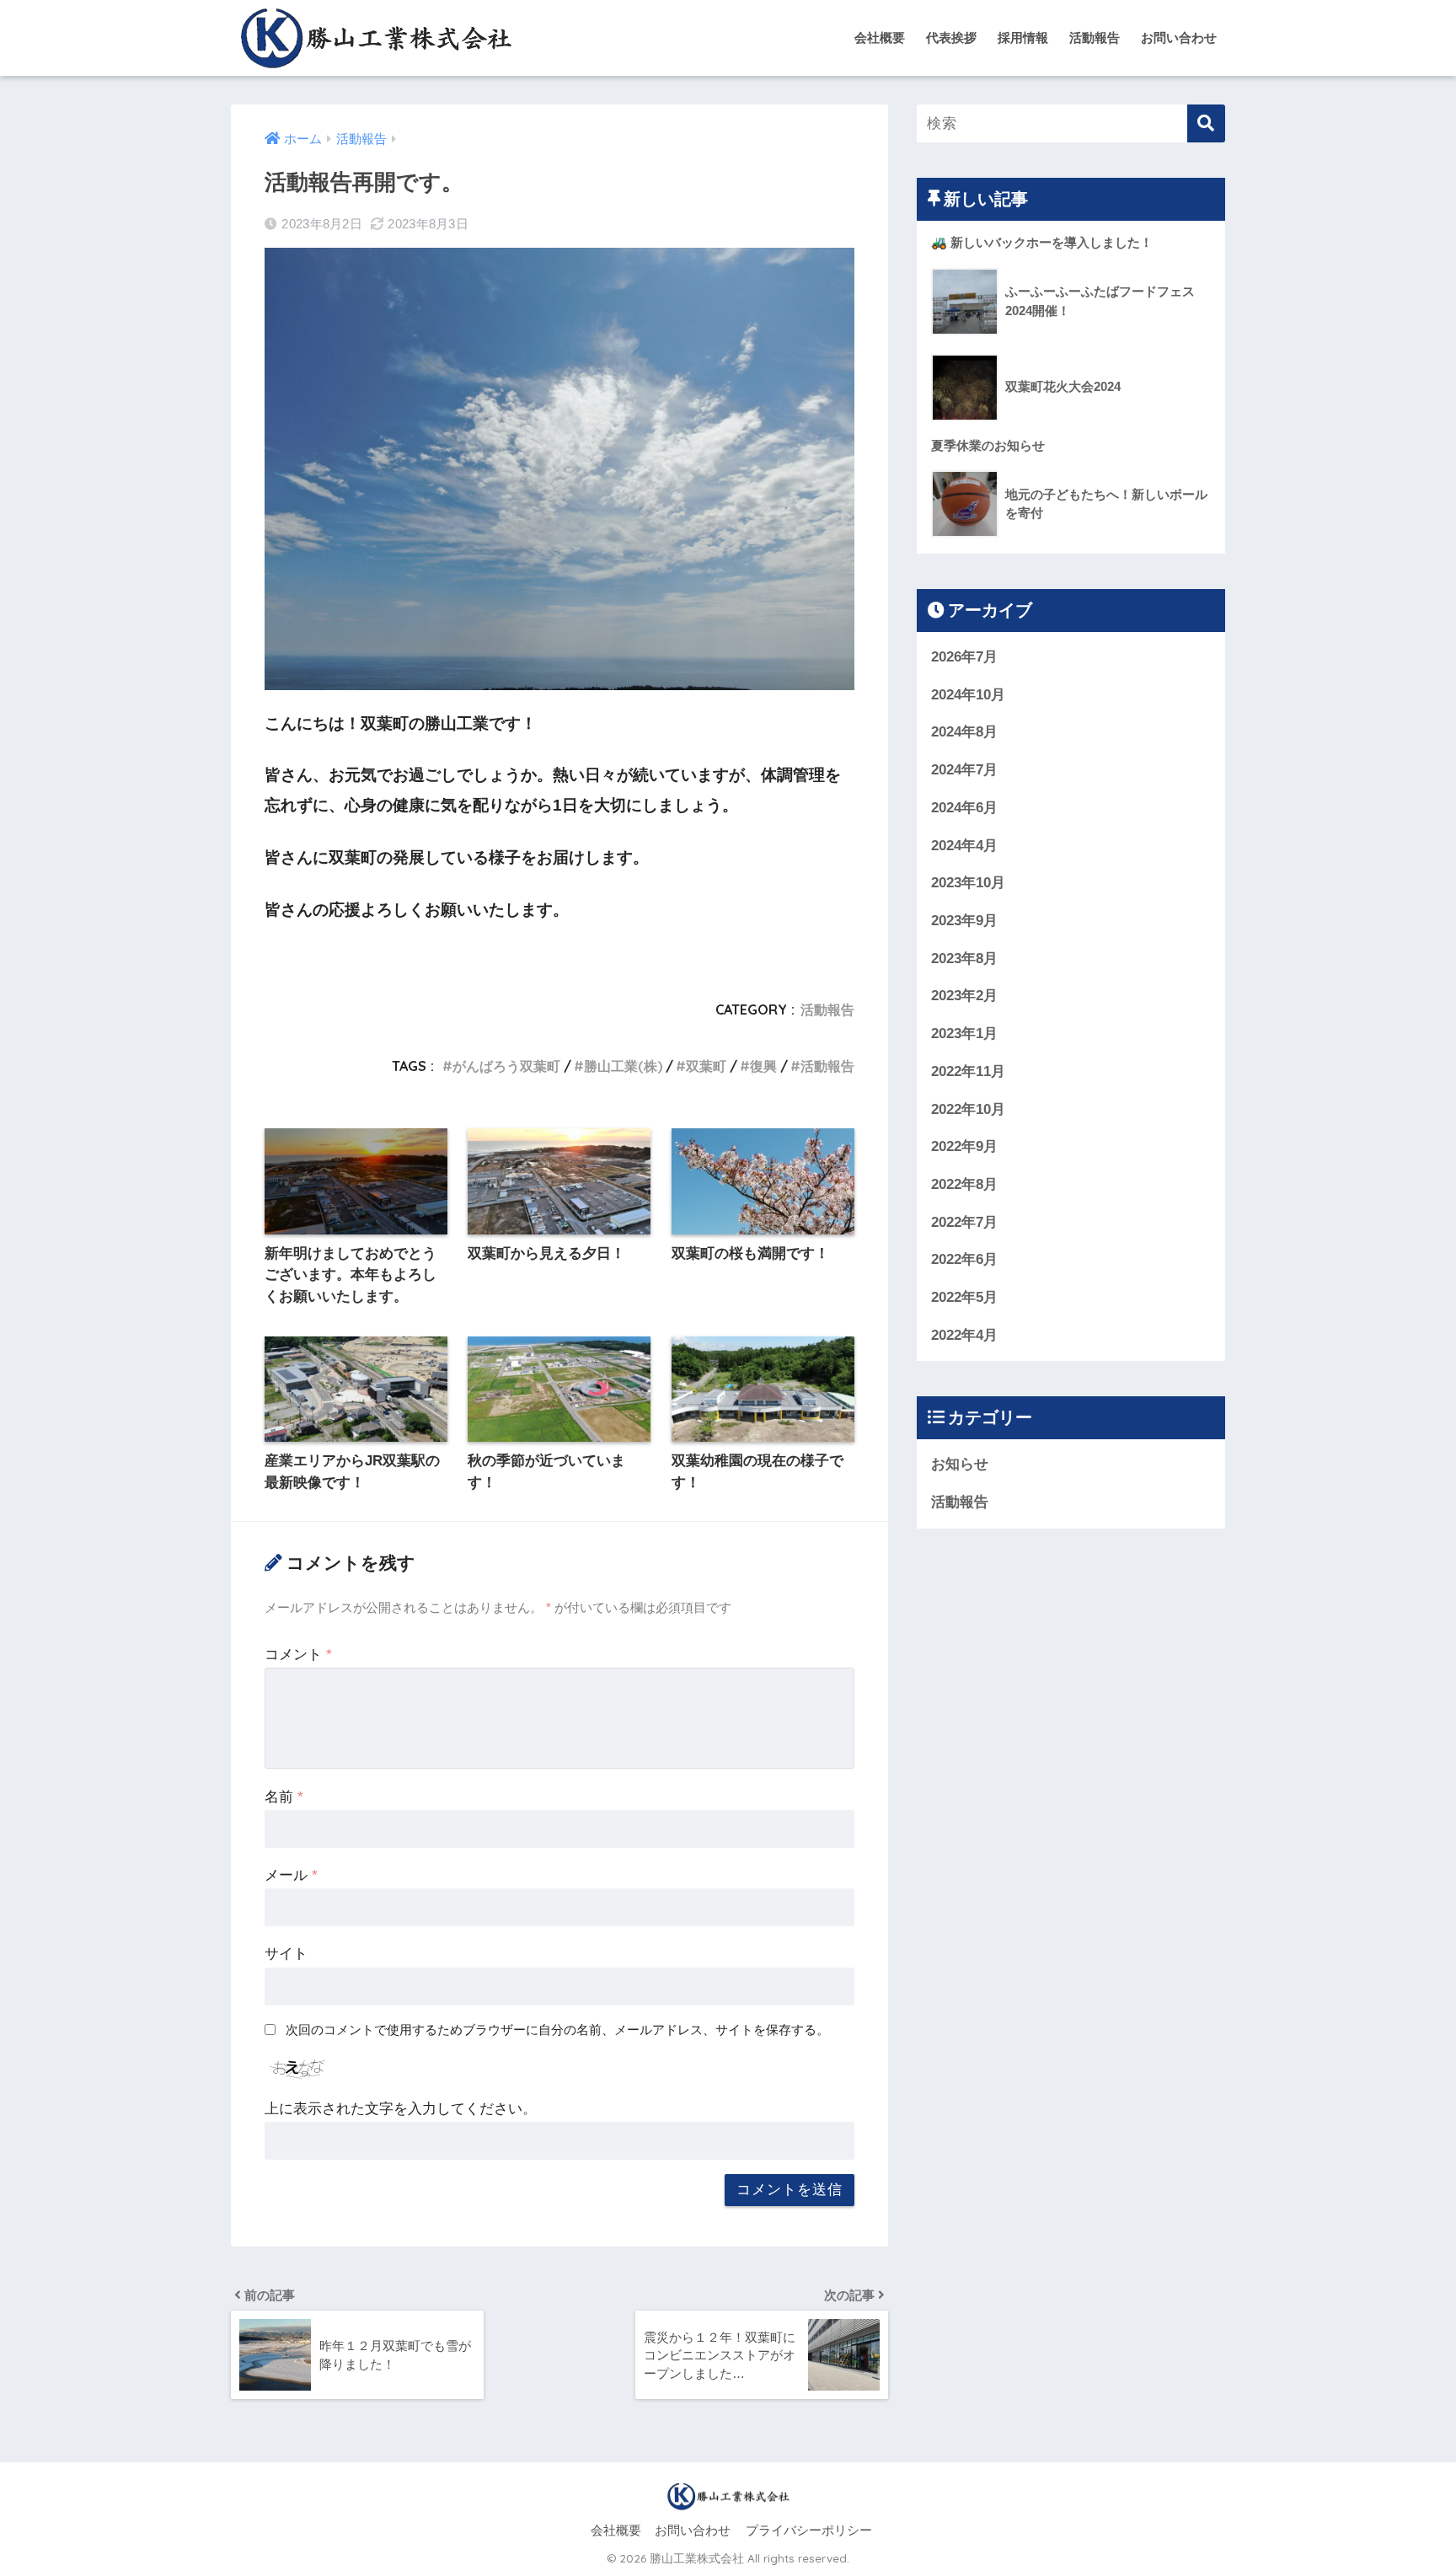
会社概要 (880, 37)
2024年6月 (964, 808)
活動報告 (1095, 37)
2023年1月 (964, 1034)
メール (291, 1875)
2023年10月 (968, 883)
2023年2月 (964, 996)
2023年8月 (964, 959)
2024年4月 (964, 846)
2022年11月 (968, 1071)
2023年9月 (964, 921)
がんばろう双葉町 (506, 1066)
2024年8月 (964, 732)
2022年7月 (964, 1222)
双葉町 (706, 1066)
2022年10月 (968, 1109)
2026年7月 (964, 657)
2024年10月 (968, 695)
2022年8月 (964, 1184)
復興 (763, 1066)
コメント (298, 1655)
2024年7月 (964, 770)
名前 (284, 1797)
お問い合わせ (1179, 37)
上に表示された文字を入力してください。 (401, 2109)
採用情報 (1023, 37)
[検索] (1206, 123)
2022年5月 (964, 1297)
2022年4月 (964, 1335)
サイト (286, 1954)
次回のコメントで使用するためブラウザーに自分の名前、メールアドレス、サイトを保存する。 (557, 2030)
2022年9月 (964, 1146)
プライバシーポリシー (809, 2530)
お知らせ (960, 1464)
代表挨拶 (951, 37)
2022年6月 (964, 1259)
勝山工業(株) (623, 1066)
